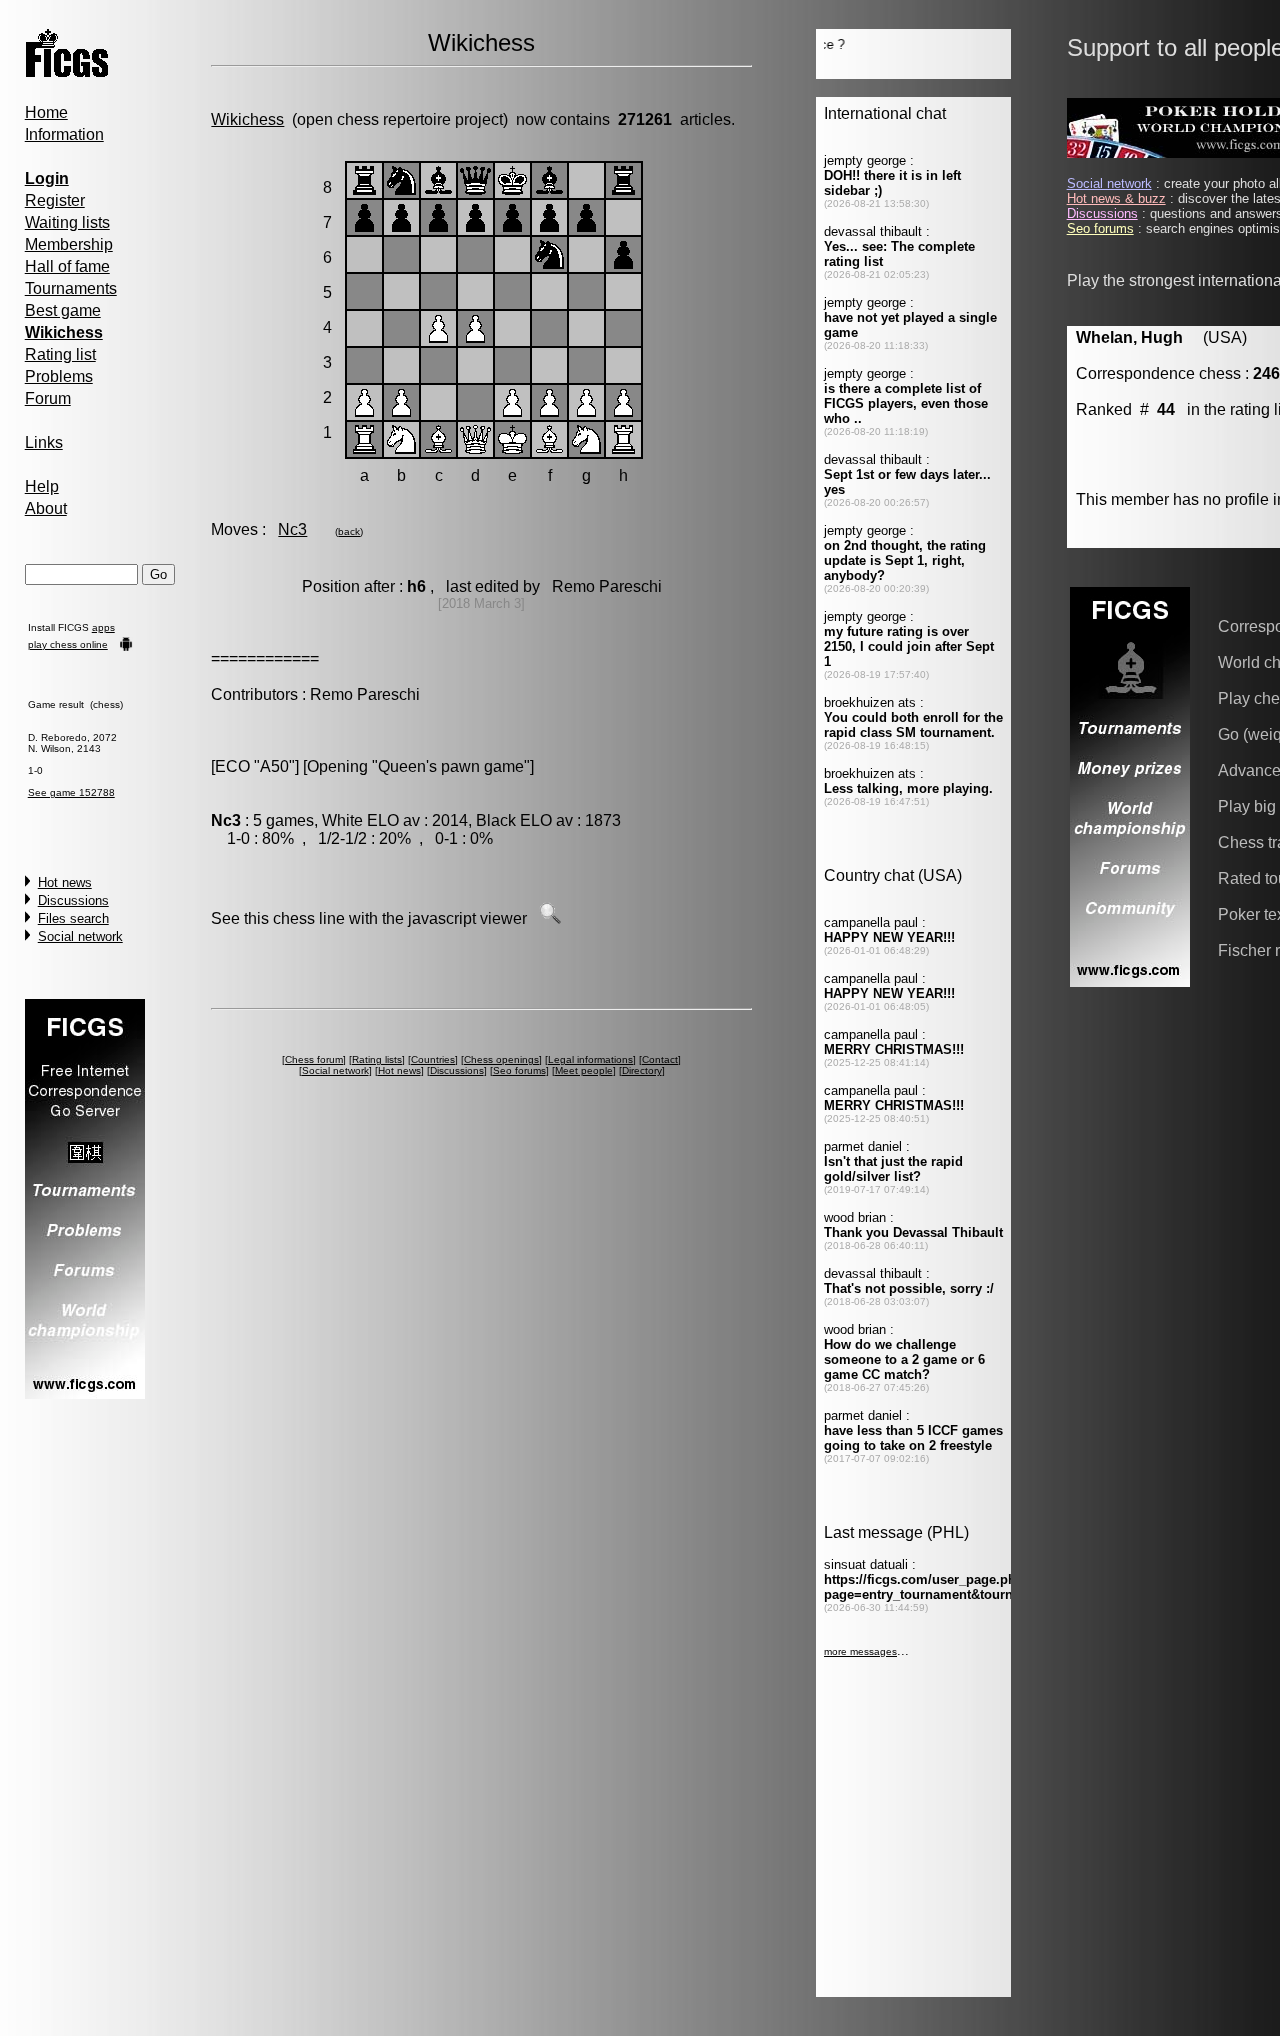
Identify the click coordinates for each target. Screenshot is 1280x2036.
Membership (69, 244)
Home (46, 112)
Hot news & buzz (1116, 198)
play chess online (68, 644)
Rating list (60, 354)
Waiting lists (67, 222)
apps (103, 627)
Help (42, 486)
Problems (59, 376)
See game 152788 (71, 792)
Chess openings (501, 1059)
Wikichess (247, 119)
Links (44, 442)
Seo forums (519, 1070)
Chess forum (314, 1059)
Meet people (584, 1070)
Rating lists (377, 1059)
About (46, 508)
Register (55, 200)
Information (64, 134)
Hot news (65, 882)
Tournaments (71, 288)
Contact (660, 1059)
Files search (73, 918)
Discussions (73, 900)
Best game (63, 310)
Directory (642, 1070)
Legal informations (590, 1059)
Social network (80, 936)
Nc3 (292, 529)
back (349, 531)
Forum (48, 398)
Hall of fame (67, 266)
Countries (433, 1059)
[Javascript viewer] (550, 918)
